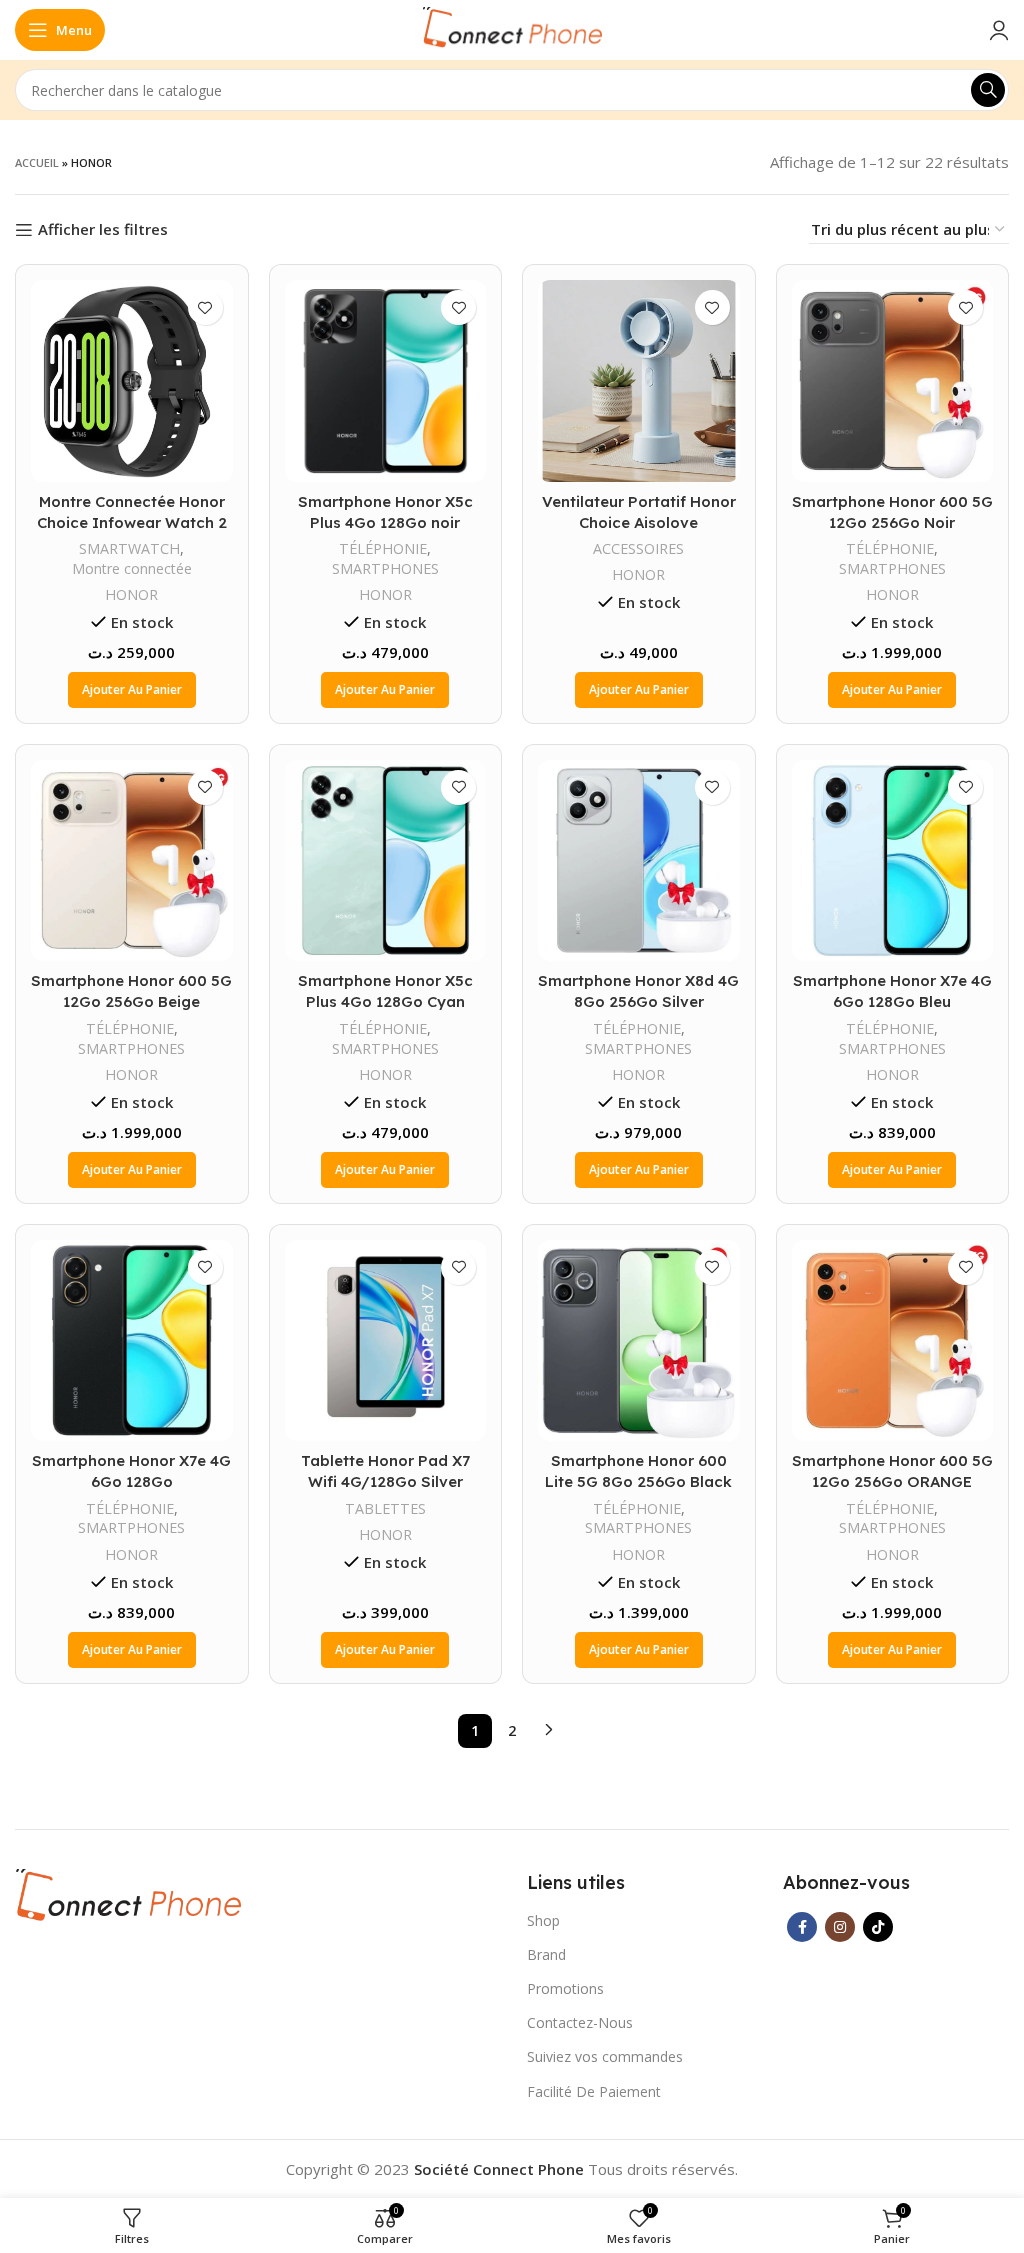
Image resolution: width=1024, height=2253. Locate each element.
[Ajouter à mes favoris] (205, 307)
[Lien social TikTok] (878, 1927)
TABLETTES (385, 1508)
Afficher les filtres (103, 230)
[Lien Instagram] (840, 1927)
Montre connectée (132, 568)
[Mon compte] (999, 30)
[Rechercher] (988, 90)
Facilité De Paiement (594, 2091)
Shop (543, 1920)
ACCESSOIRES (638, 548)
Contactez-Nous (580, 2022)
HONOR (131, 594)
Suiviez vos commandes (605, 2056)
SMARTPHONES (385, 568)
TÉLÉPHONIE (383, 548)
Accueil (37, 162)
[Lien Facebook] (802, 1927)
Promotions (565, 1988)
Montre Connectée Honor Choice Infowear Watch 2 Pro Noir (132, 522)
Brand (546, 1954)
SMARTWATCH (129, 548)
